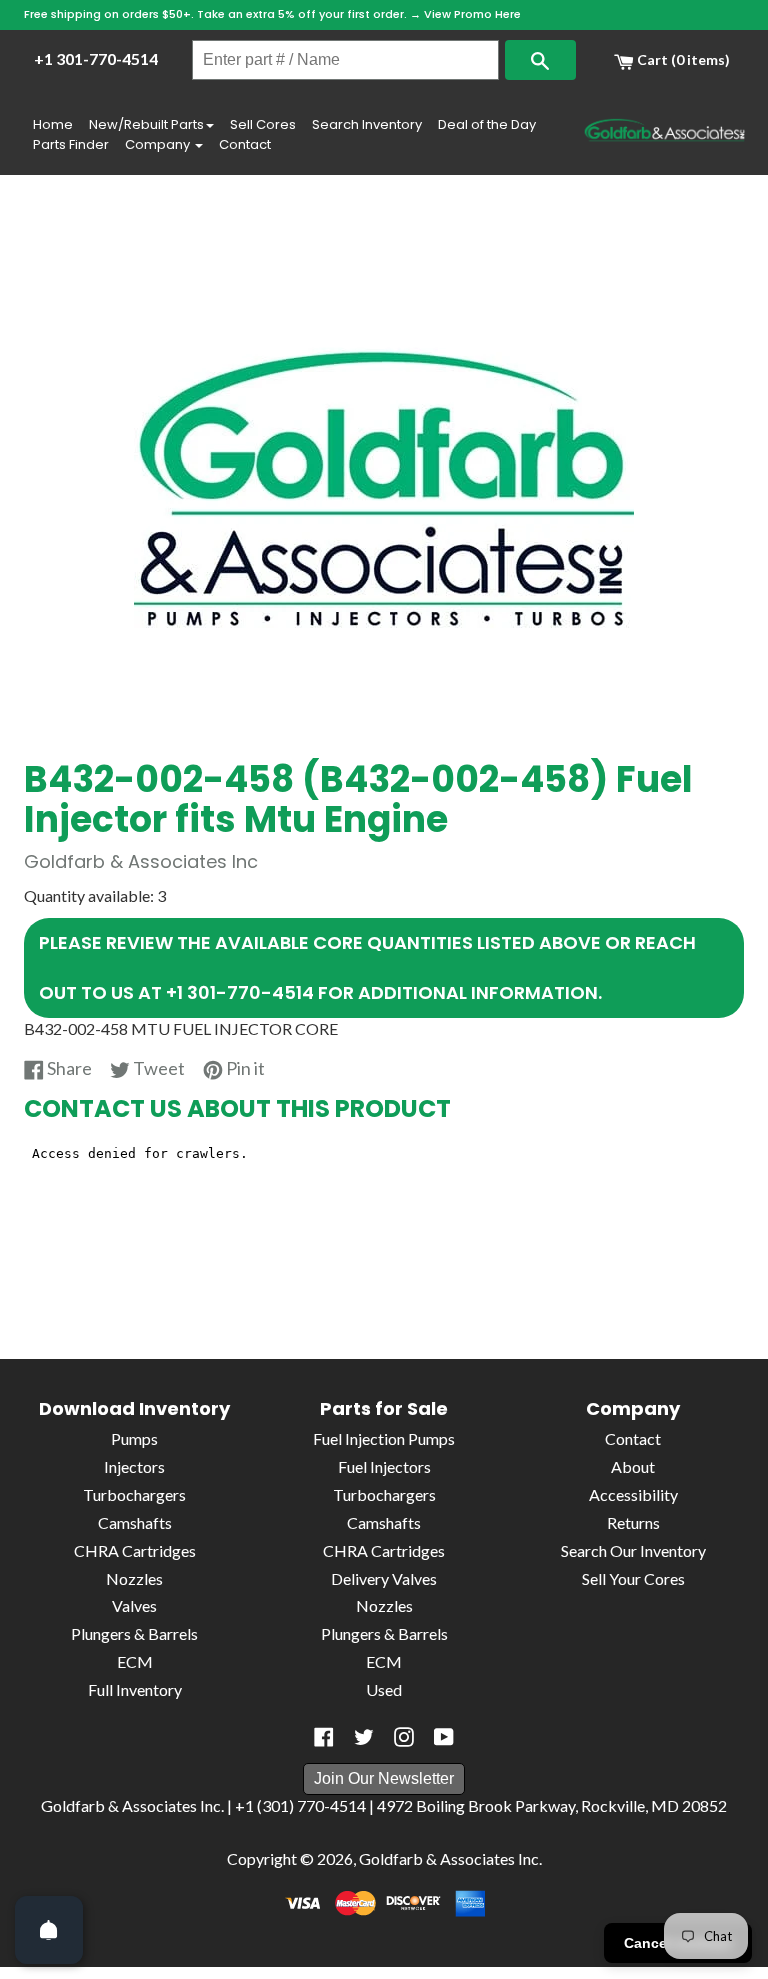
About (633, 1466)
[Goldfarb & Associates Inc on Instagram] (404, 1737)
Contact (245, 144)
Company (159, 144)
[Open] (49, 1930)
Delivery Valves (384, 1578)
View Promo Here (472, 14)
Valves (134, 1605)
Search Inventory (367, 124)
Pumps (134, 1438)
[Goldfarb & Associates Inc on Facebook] (324, 1737)
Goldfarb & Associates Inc (449, 1858)
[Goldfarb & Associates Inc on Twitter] (364, 1737)
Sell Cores (263, 124)
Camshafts (135, 1522)
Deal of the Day (487, 124)
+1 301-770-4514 (96, 58)
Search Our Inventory (633, 1550)
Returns (633, 1522)
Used (384, 1689)
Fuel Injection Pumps (384, 1438)
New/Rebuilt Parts (146, 124)
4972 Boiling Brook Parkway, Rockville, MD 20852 (552, 1805)
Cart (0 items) (682, 59)
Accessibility (633, 1494)
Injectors (134, 1466)
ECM (135, 1661)
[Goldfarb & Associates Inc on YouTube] (444, 1737)
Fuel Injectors (384, 1466)
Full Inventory (135, 1689)
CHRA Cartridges (135, 1550)
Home (53, 124)
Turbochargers (134, 1494)
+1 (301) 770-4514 (300, 1805)
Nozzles (134, 1578)
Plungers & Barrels (134, 1633)
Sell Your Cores (633, 1578)
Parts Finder (71, 144)
